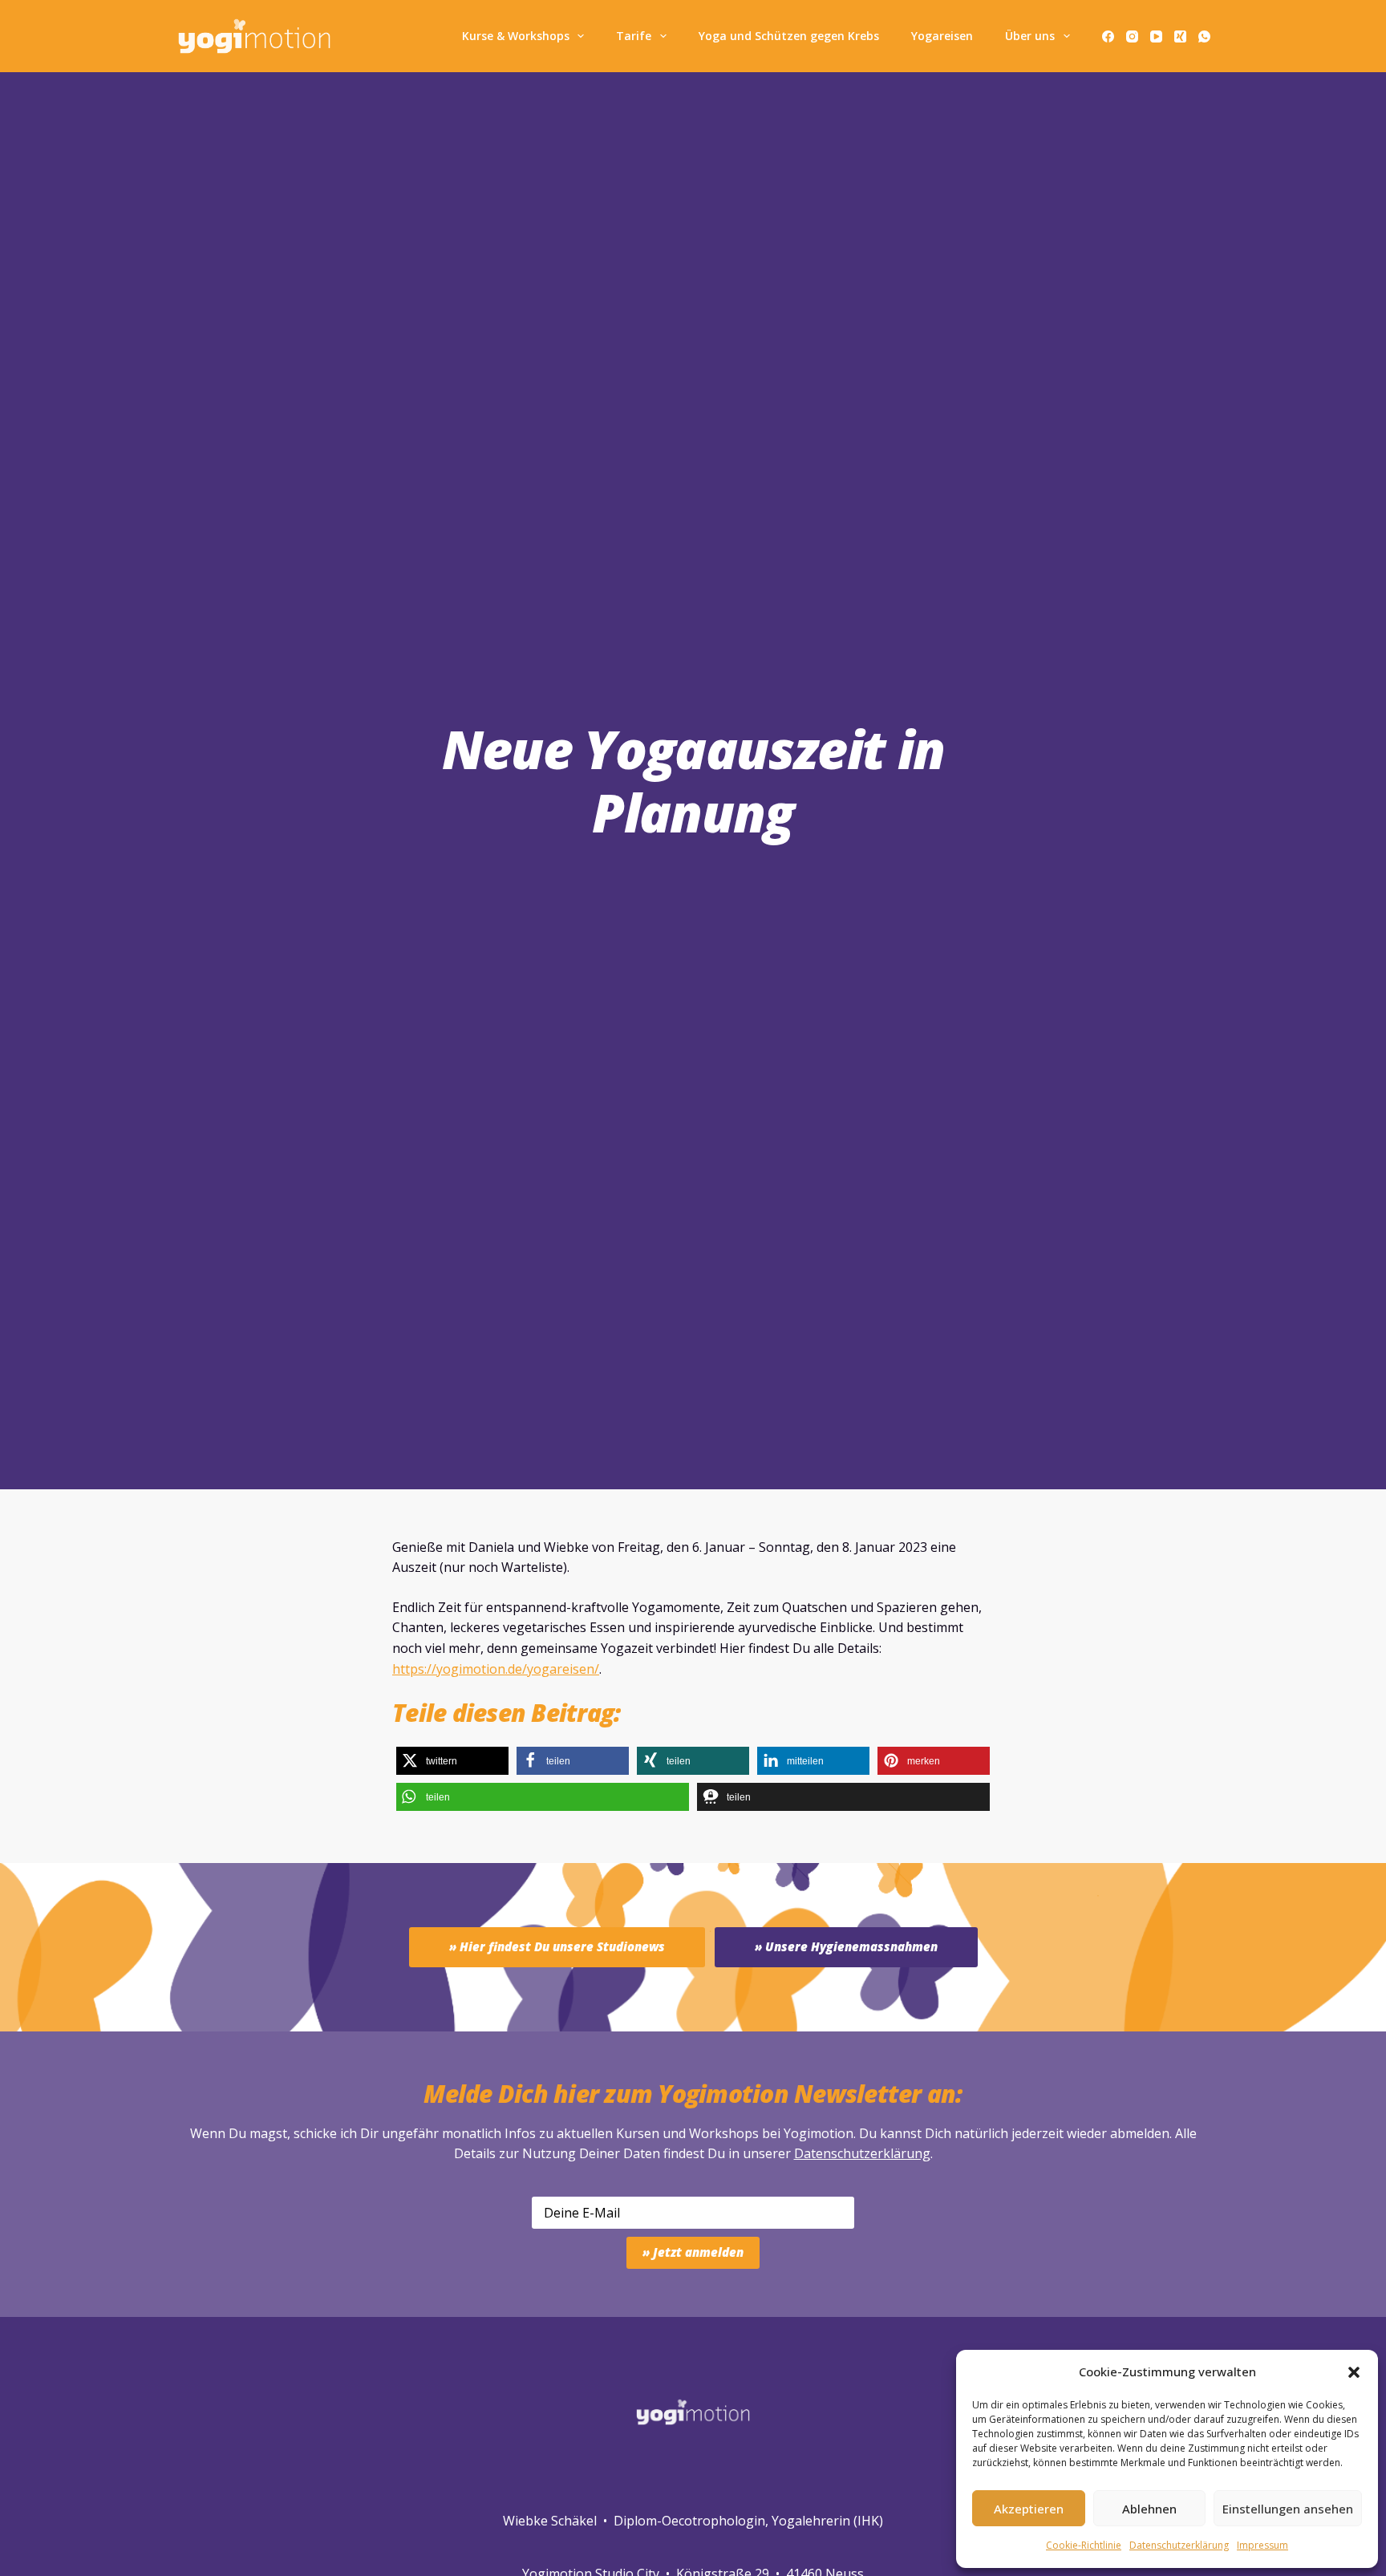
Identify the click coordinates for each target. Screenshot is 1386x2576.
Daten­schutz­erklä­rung (1179, 2545)
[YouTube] (1156, 36)
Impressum (1262, 2545)
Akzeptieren (1029, 2509)
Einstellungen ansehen (1288, 2509)
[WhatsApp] (1204, 36)
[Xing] (1180, 36)
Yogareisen (942, 36)
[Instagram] (1132, 36)
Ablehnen (1149, 2509)
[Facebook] (1108, 36)
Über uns (1030, 36)
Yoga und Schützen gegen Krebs (789, 36)
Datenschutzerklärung (862, 2153)
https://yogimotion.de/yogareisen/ (496, 1669)
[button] (1354, 2372)
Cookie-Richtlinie (1084, 2545)
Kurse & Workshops (516, 36)
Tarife (634, 36)
